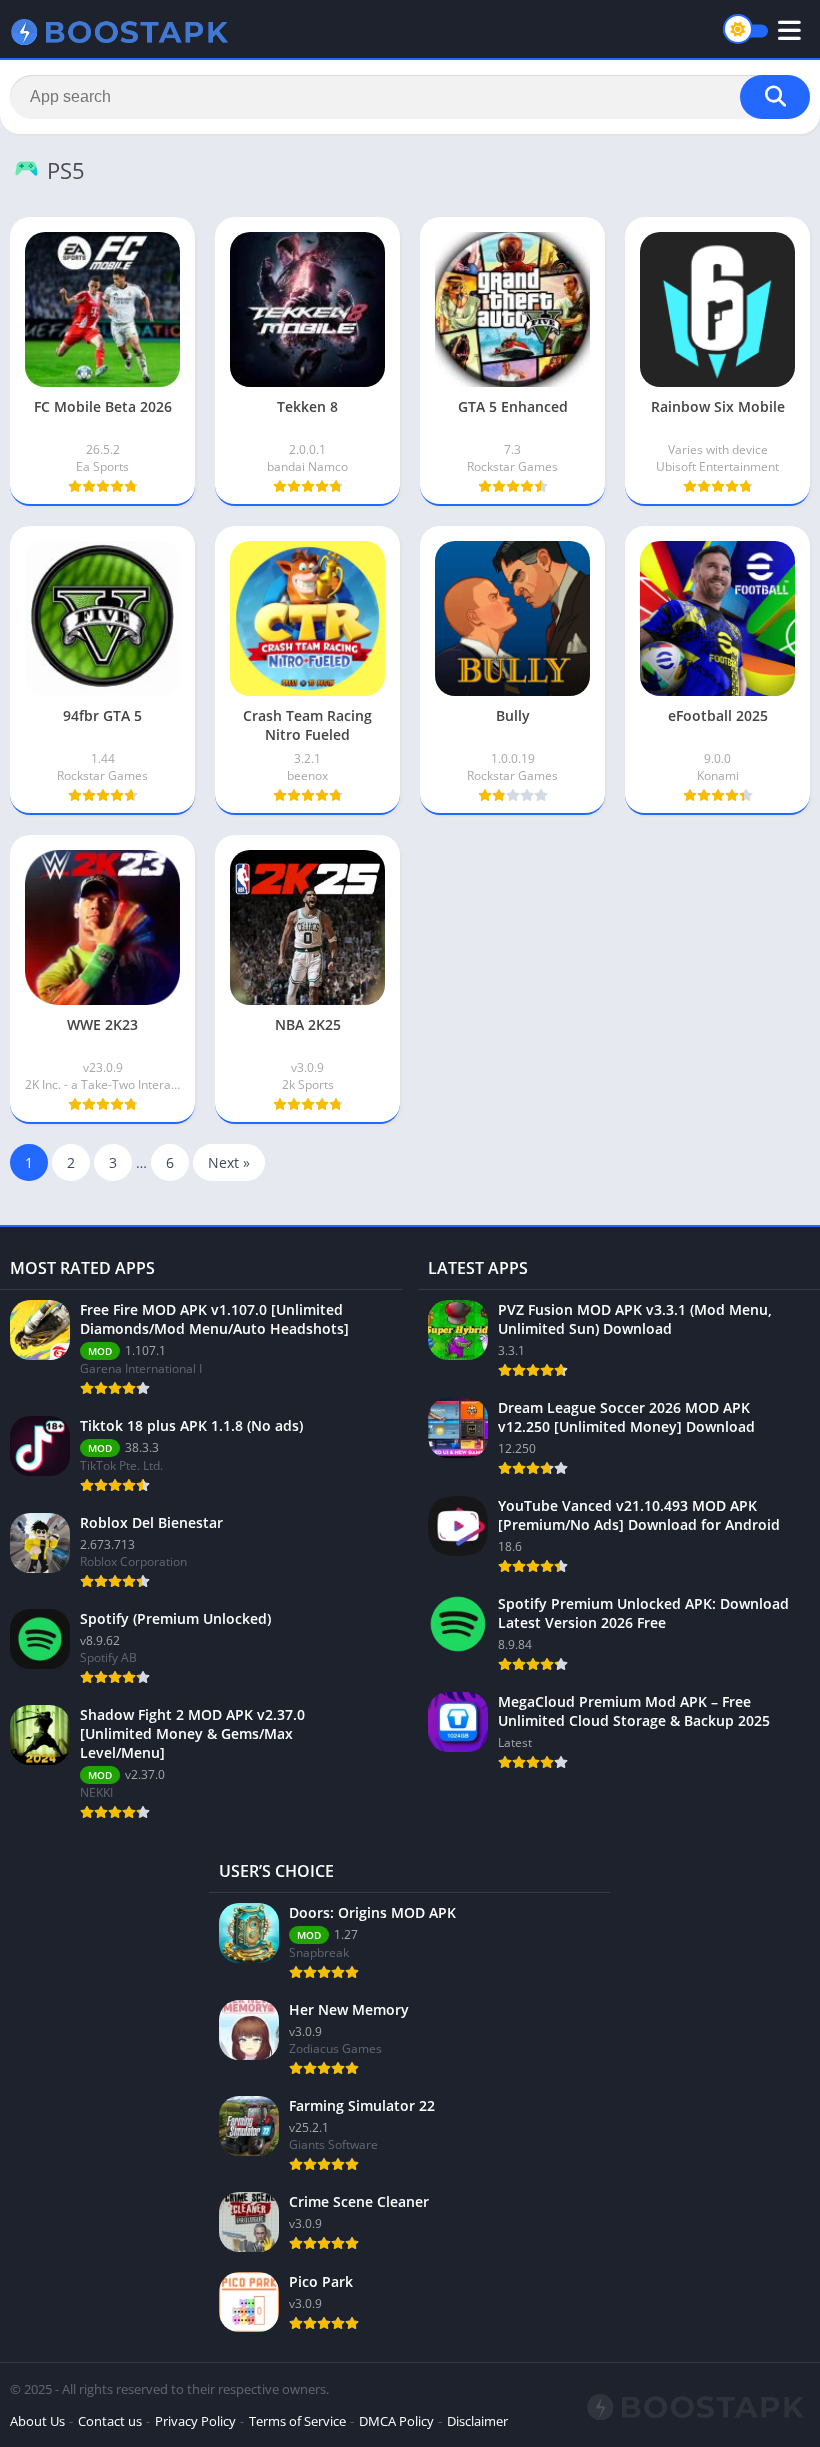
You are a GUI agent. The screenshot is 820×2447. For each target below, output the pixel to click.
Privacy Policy (195, 2421)
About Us (37, 2421)
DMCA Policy (396, 2421)
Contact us (110, 2421)
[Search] (775, 97)
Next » (229, 1162)
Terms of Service (297, 2421)
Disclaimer (477, 2421)
